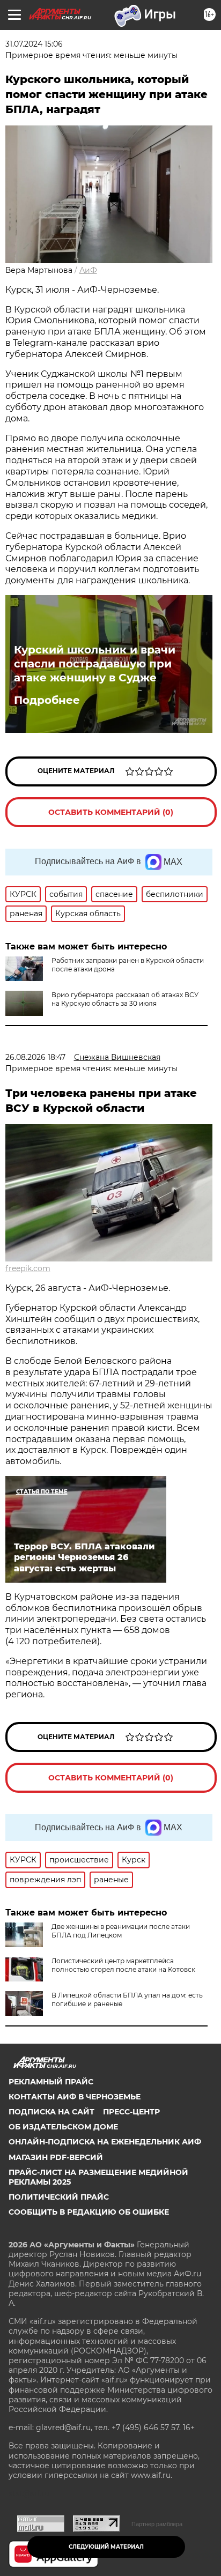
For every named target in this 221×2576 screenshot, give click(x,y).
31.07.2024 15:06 (34, 44)
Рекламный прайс (51, 2082)
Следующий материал (106, 2547)
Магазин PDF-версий (56, 2157)
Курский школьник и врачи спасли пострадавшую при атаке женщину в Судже (95, 664)
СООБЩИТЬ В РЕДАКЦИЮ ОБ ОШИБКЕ (89, 2212)
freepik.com (28, 1268)
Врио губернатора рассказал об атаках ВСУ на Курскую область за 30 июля (125, 999)
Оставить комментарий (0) (111, 812)
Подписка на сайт (51, 2112)
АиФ (88, 270)
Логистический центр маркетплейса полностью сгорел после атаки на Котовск (123, 1965)
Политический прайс (59, 2197)
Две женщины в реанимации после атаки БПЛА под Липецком (121, 1931)
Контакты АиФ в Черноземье (75, 2097)
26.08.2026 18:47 (35, 1057)
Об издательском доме (63, 2127)
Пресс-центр (131, 2112)
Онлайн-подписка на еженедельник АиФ (105, 2142)
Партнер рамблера (157, 2524)
